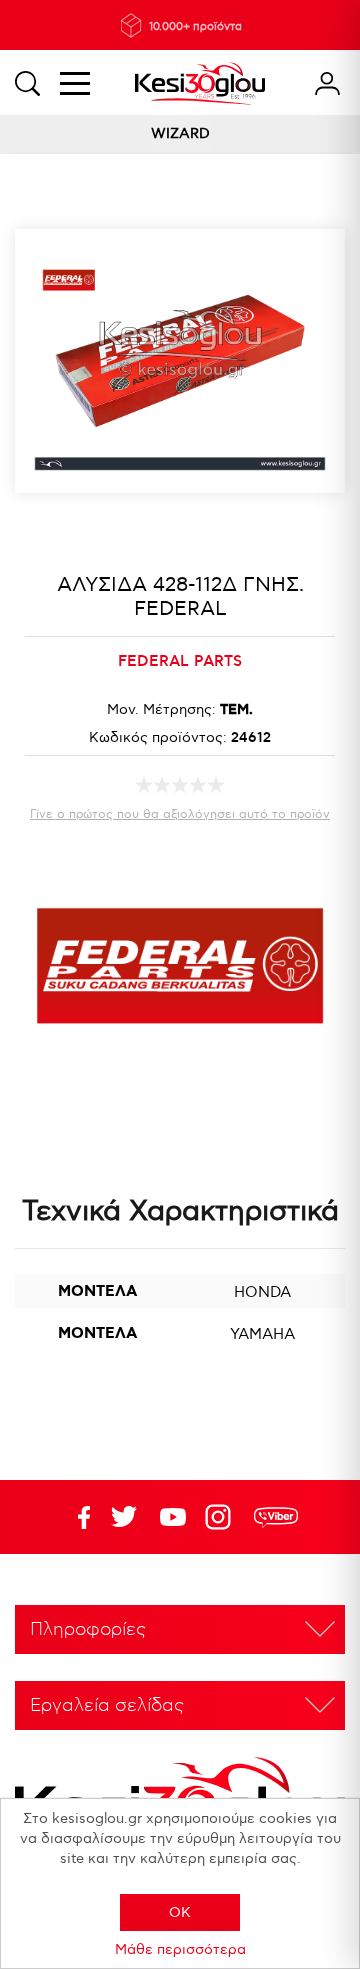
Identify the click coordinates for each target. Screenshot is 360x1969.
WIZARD (180, 133)
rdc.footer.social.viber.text (276, 1517)
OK (180, 1912)
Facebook (75, 1517)
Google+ (222, 1517)
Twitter (173, 1517)
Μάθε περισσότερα (180, 1949)
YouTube (124, 1517)
